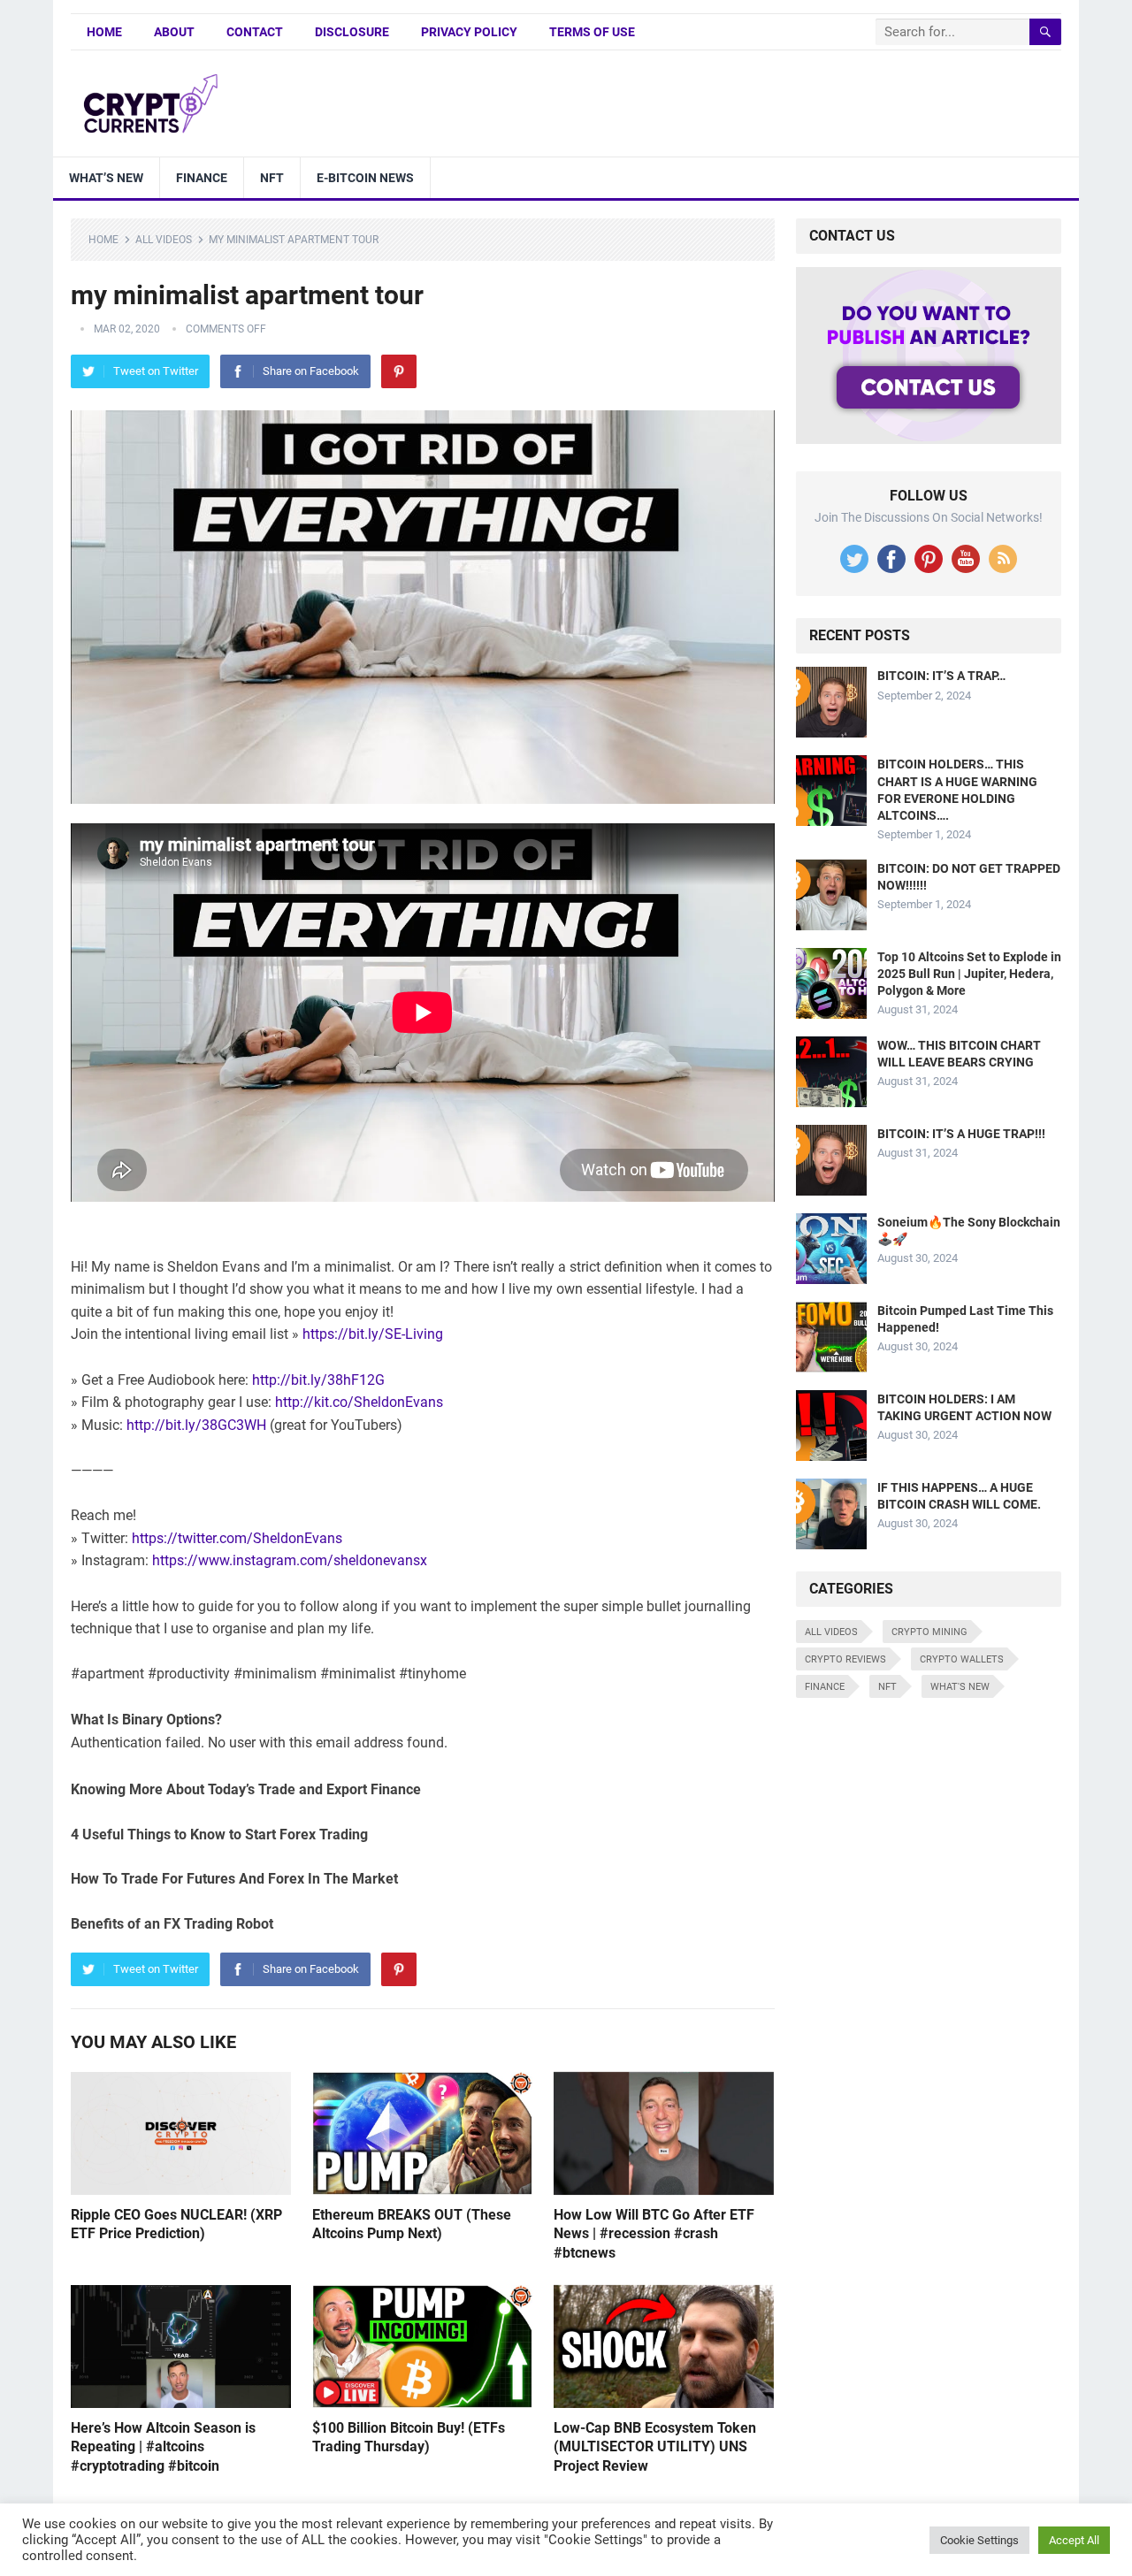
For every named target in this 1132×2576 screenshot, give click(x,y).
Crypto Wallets (962, 1659)
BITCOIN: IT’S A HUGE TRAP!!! (961, 1134)
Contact (255, 32)
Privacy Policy (469, 32)
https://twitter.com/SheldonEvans (237, 1538)
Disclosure (352, 32)
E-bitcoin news (365, 178)
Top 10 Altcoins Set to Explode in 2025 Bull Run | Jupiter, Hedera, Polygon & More (969, 974)
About (174, 32)
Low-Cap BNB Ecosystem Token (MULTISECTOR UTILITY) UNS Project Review (655, 2447)
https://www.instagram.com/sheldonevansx (290, 1560)
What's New (960, 1687)
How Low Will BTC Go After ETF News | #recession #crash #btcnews (654, 2234)
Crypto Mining (929, 1632)
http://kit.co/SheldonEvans (359, 1402)
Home (104, 32)
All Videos (164, 240)
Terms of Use (592, 32)
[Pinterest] (399, 371)
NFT (272, 178)
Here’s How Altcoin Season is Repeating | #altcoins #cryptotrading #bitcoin (163, 2447)
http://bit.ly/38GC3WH (196, 1425)
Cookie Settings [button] (979, 2540)
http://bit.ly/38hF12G (318, 1380)
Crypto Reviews (845, 1659)
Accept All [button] (1074, 2540)
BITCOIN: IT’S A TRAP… (941, 676)
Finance (202, 178)
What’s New (106, 178)
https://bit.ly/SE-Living (373, 1334)
